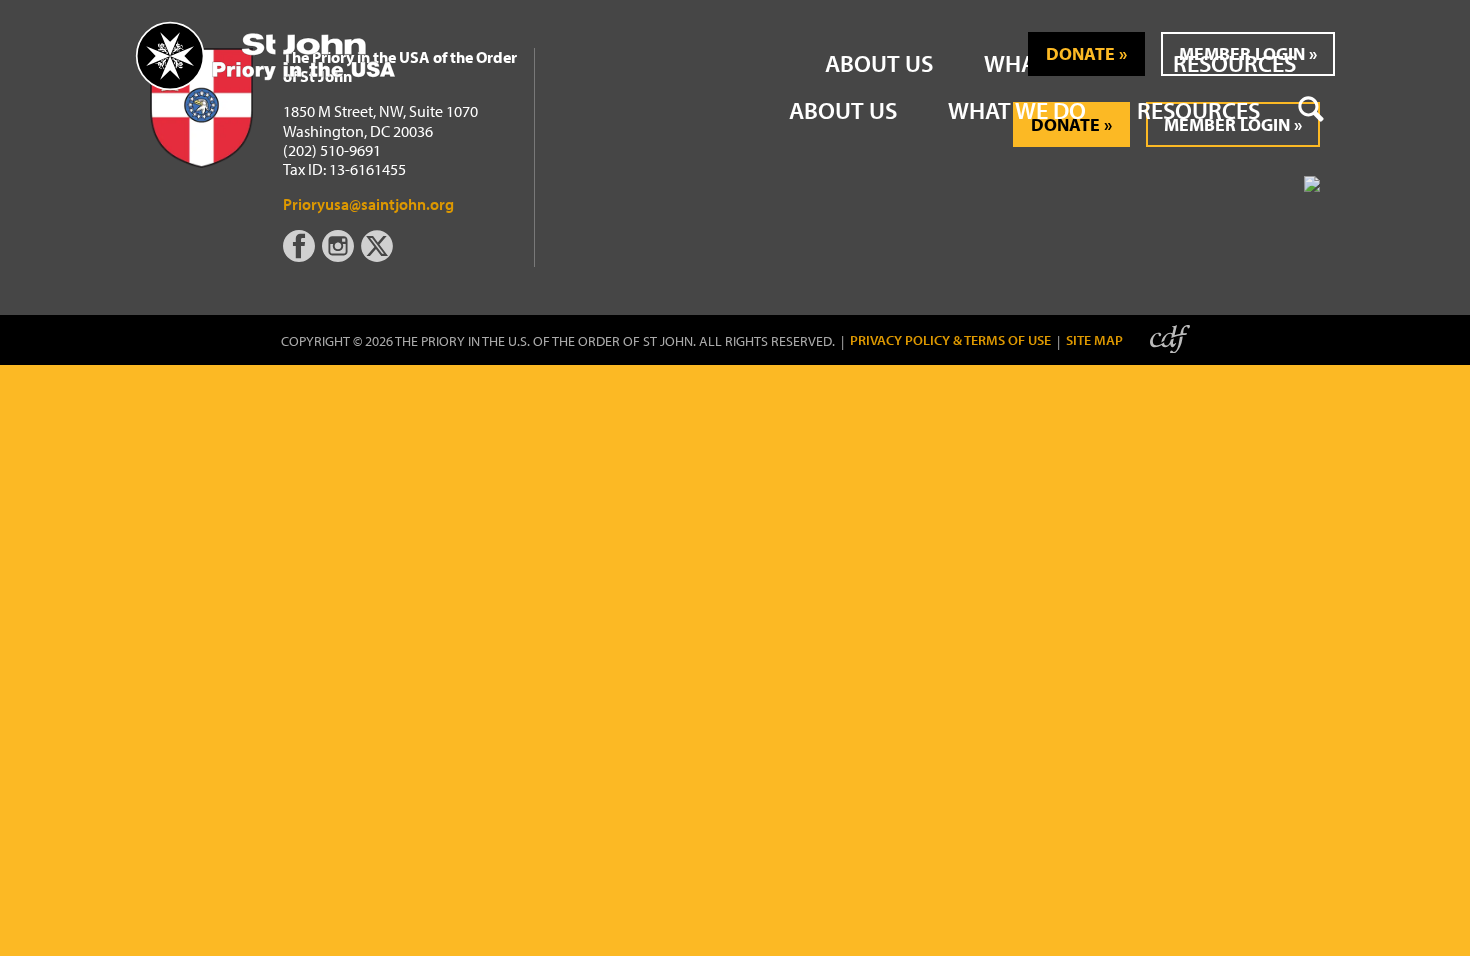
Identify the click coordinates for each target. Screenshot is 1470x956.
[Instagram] (340, 256)
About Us (843, 110)
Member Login (1242, 53)
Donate (1080, 53)
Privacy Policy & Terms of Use (950, 340)
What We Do (1017, 110)
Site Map (1094, 340)
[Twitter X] (379, 256)
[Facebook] (302, 256)
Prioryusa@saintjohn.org (368, 204)
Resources (1198, 110)
